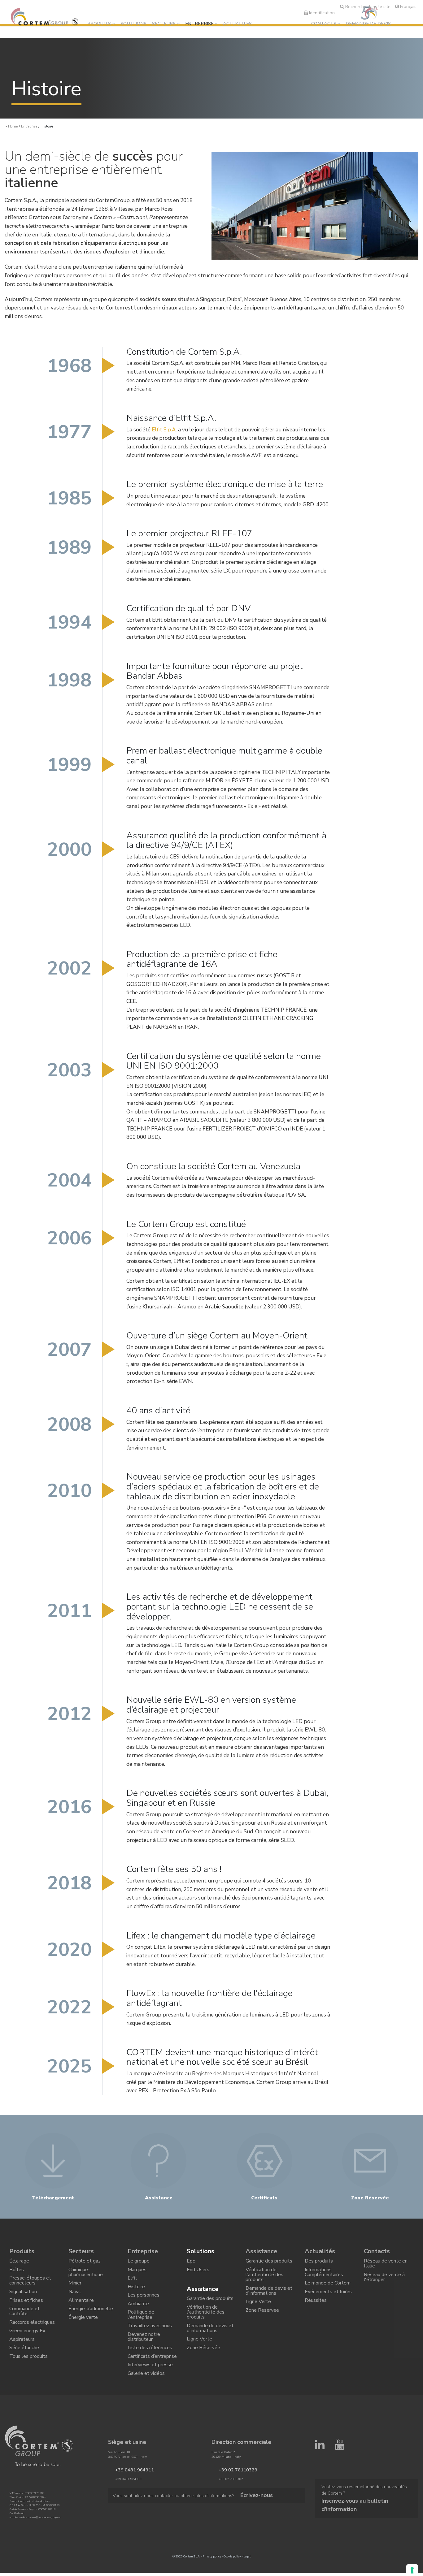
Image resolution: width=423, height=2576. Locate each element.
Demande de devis (368, 24)
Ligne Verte (199, 2354)
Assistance (203, 2293)
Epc (191, 2263)
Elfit (132, 2284)
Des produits (319, 2263)
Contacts (324, 24)
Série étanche (24, 2370)
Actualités (237, 24)
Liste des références (150, 2370)
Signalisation (23, 2300)
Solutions (133, 24)
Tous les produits (28, 2381)
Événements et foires (328, 2300)
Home (13, 126)
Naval (75, 2300)
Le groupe (139, 2263)
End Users (198, 2273)
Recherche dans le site (367, 6)
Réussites (316, 2311)
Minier (75, 2290)
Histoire (136, 2294)
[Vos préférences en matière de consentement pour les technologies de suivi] (412, 2570)
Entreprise (199, 24)
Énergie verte (83, 2332)
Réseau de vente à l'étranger (384, 2282)
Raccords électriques (32, 2338)
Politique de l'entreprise (141, 2329)
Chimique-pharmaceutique (86, 2276)
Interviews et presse (150, 2392)
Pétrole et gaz (85, 2263)
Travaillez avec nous (150, 2343)
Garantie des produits (210, 2304)
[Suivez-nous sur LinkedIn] (320, 2478)
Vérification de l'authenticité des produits (206, 2321)
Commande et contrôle (24, 2325)
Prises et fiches (26, 2311)
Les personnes (144, 2305)
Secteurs (164, 24)
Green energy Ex (27, 2349)
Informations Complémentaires (324, 2276)
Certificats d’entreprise (152, 2381)
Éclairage (19, 2263)
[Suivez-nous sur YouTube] (340, 2478)
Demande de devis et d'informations (210, 2340)
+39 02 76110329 (232, 2500)
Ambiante (138, 2316)
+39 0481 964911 (128, 2500)
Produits (99, 24)
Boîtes (17, 2273)
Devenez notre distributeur (144, 2356)
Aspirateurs (22, 2359)
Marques (137, 2273)
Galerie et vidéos (146, 2402)
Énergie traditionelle (91, 2322)
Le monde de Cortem (328, 2290)
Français (408, 6)
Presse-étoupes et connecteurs (30, 2287)
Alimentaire (81, 2311)
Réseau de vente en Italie (386, 2265)
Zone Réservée (203, 2365)
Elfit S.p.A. (164, 430)
